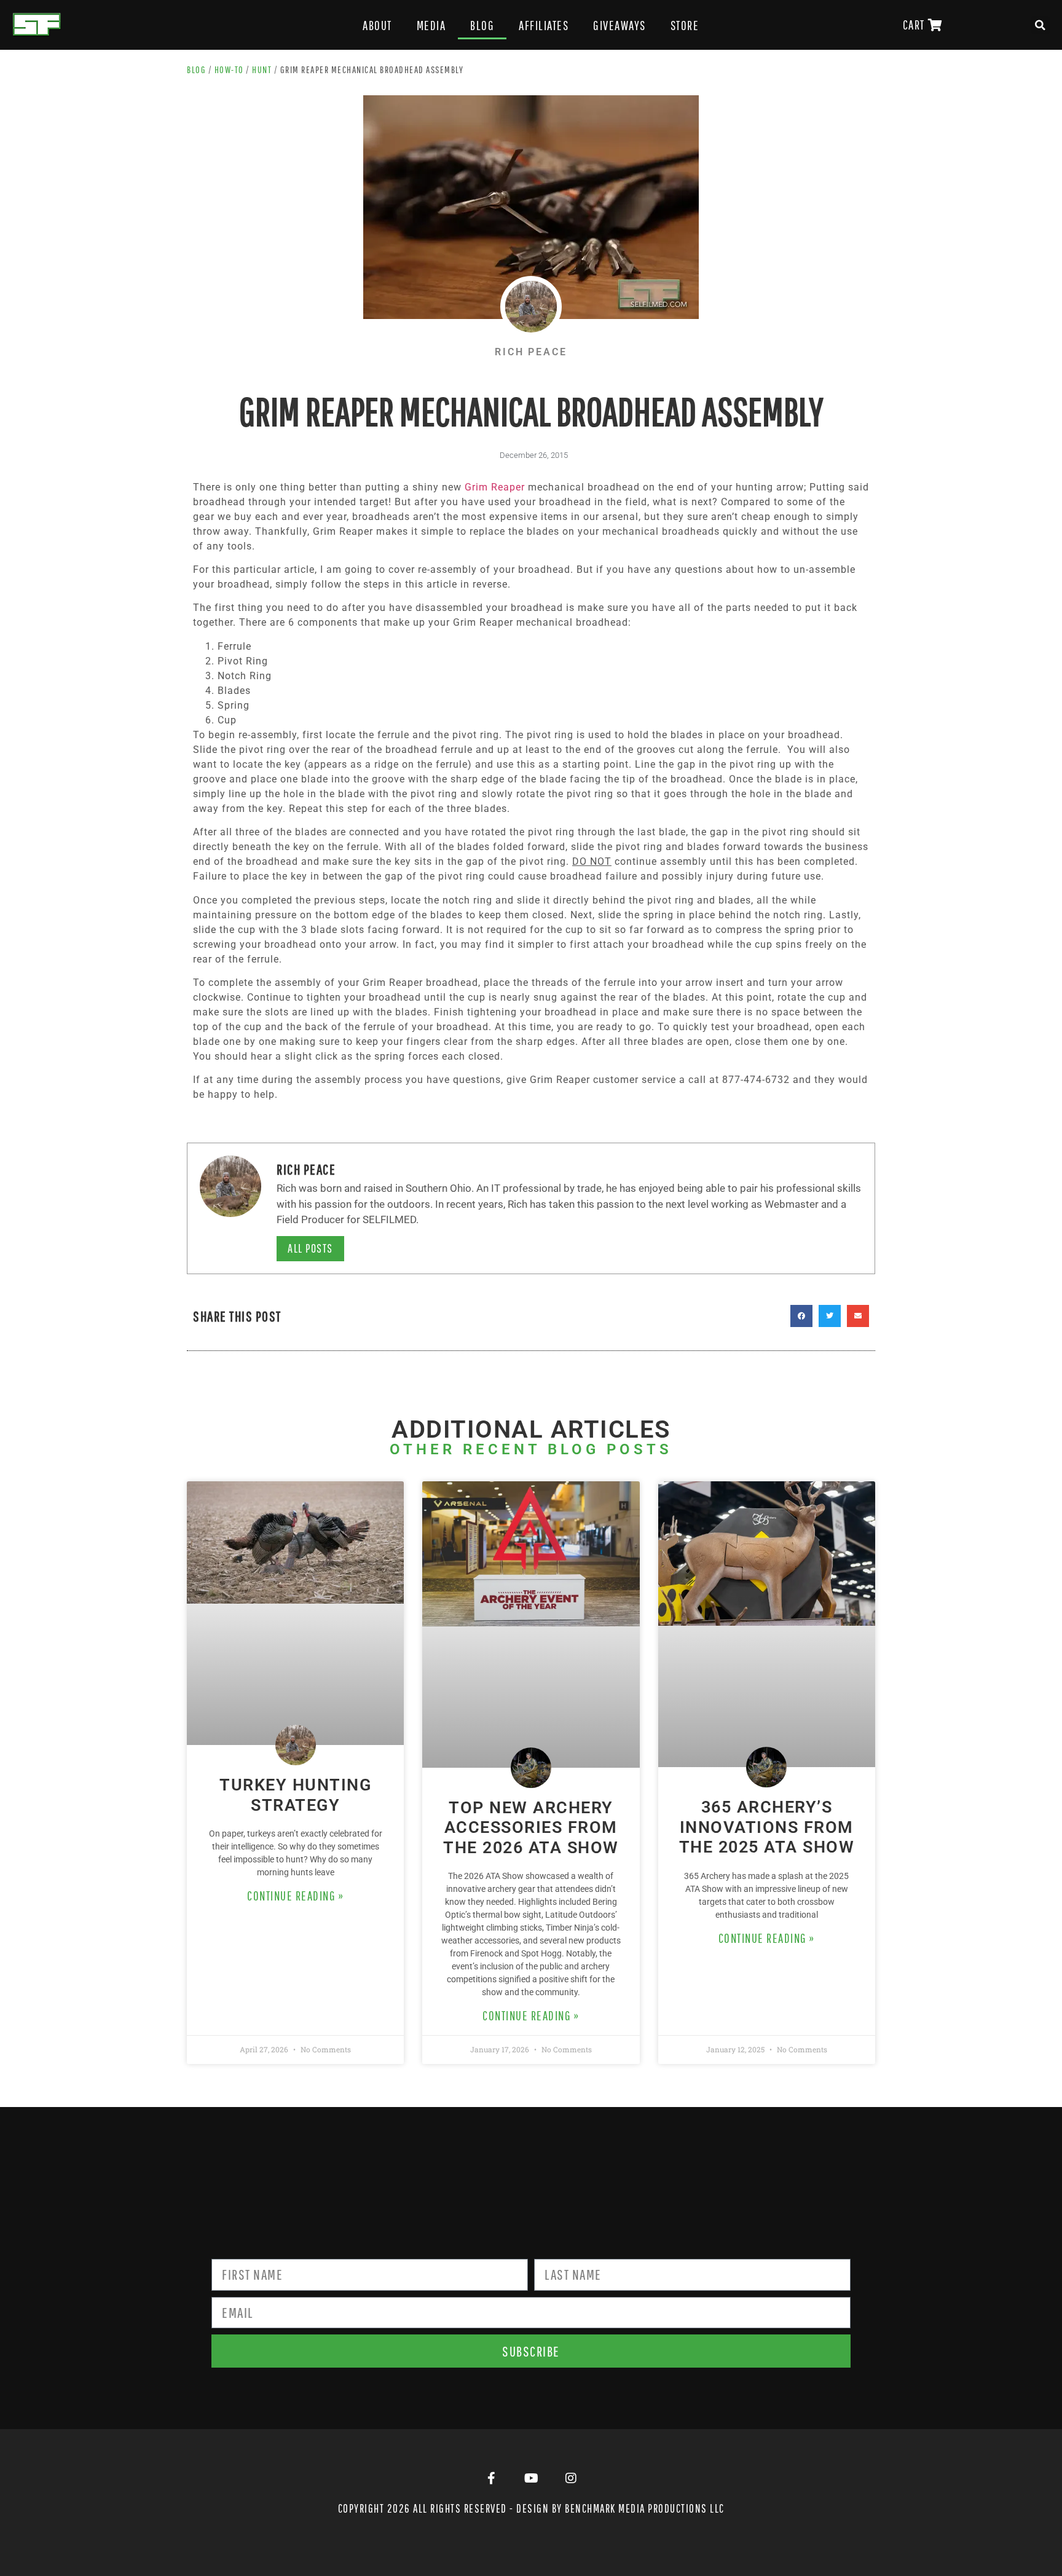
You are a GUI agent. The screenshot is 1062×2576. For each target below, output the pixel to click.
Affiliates (544, 25)
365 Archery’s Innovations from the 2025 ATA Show (767, 1827)
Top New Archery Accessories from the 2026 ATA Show (531, 1828)
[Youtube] (531, 2478)
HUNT (262, 69)
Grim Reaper (495, 487)
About (377, 25)
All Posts (310, 1248)
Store (685, 25)
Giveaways (619, 25)
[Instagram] (571, 2478)
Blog (482, 25)
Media (431, 25)
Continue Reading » (295, 1896)
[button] (1040, 25)
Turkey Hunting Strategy (295, 1795)
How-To (229, 69)
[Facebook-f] (491, 2478)
